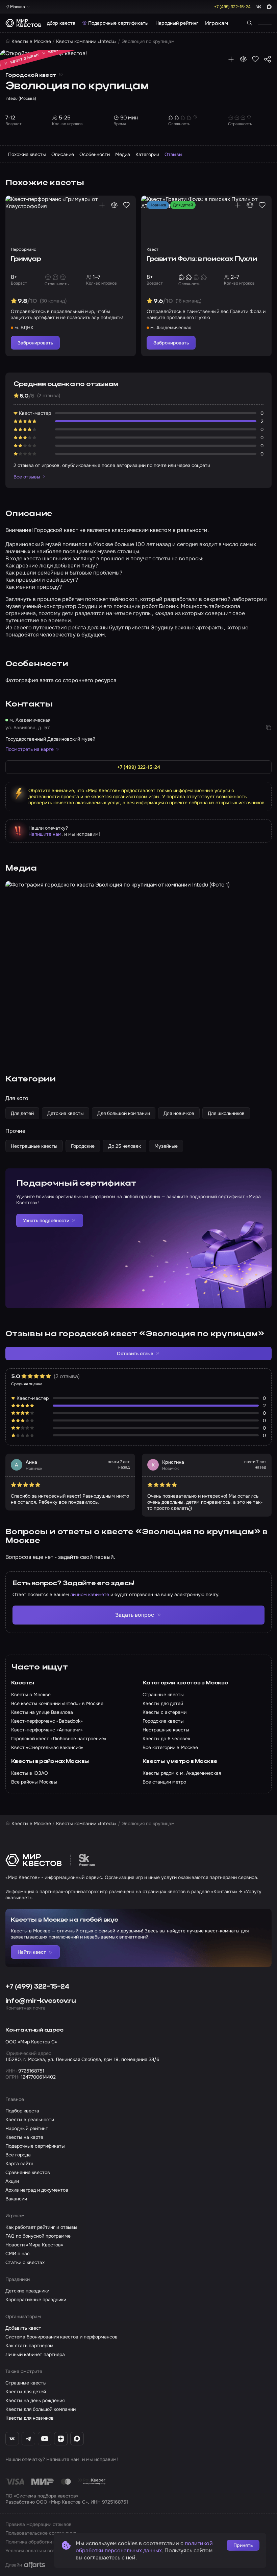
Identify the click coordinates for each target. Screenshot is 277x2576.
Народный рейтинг (177, 23)
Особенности (95, 154)
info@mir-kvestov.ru (41, 2001)
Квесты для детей (26, 2392)
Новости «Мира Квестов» (34, 2245)
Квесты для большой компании (41, 2409)
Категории (147, 154)
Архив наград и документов (37, 2190)
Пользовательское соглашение (41, 2533)
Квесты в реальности (30, 2120)
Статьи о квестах (25, 2262)
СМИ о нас (18, 2254)
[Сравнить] (243, 59)
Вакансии (16, 2199)
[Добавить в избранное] (255, 59)
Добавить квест (23, 2328)
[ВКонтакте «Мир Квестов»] (12, 2439)
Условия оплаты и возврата (37, 2551)
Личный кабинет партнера (35, 2354)
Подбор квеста (58, 23)
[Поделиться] (268, 59)
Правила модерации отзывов (39, 2524)
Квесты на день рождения (35, 2400)
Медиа (123, 154)
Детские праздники (27, 2291)
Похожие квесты (27, 154)
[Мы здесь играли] (231, 59)
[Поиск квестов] (250, 23)
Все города (18, 2155)
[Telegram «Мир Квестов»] (28, 2439)
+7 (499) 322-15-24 (37, 1987)
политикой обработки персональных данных (144, 2547)
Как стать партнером (29, 2346)
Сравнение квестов (28, 2172)
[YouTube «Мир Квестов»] (45, 2439)
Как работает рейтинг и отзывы (41, 2227)
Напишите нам (45, 834)
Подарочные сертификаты (118, 23)
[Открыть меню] (265, 23)
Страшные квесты (26, 2383)
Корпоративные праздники (36, 2300)
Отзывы (173, 154)
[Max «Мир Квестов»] (77, 2439)
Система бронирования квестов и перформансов (61, 2337)
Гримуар (26, 259)
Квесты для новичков (30, 2418)
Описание (63, 154)
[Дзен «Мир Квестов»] (61, 2439)
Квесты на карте (24, 2137)
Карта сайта (19, 2164)
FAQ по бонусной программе (38, 2236)
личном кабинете (90, 1594)
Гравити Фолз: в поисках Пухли (202, 259)
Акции (12, 2181)
